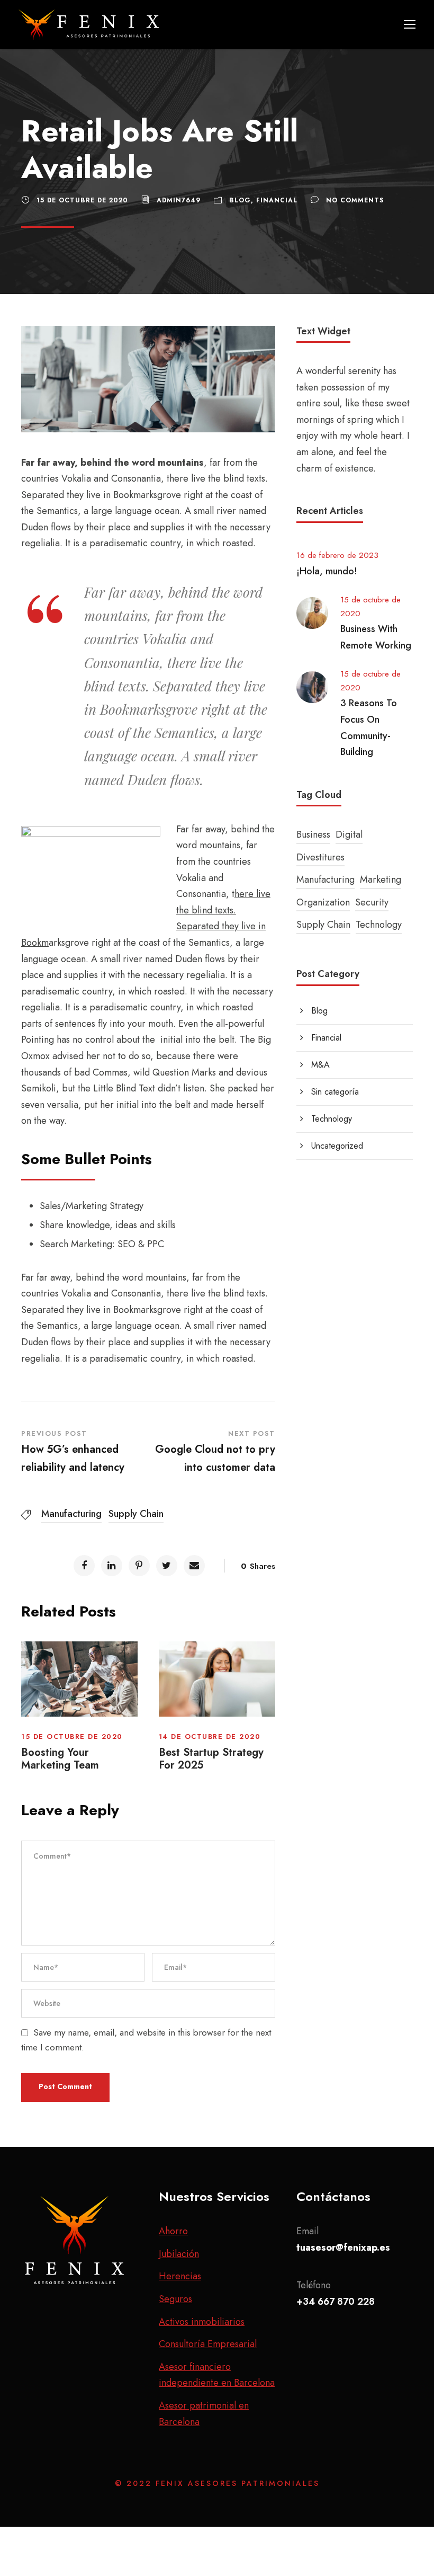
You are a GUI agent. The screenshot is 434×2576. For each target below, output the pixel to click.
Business (313, 834)
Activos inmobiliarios (202, 2322)
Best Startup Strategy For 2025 (211, 1759)
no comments (355, 200)
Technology (379, 925)
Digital (349, 834)
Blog (240, 200)
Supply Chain (136, 1514)
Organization (323, 902)
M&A (320, 1065)
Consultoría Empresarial (208, 2344)
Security (372, 902)
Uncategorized (337, 1146)
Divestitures (320, 857)
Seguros (175, 2299)
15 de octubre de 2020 (82, 200)
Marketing (381, 880)
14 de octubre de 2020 (210, 1736)
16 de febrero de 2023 (337, 555)
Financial (277, 200)
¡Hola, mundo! (327, 571)
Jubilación (179, 2254)
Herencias (180, 2276)
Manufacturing (71, 1514)
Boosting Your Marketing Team (60, 1759)
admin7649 (179, 200)
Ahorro (173, 2231)
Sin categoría (335, 1092)
